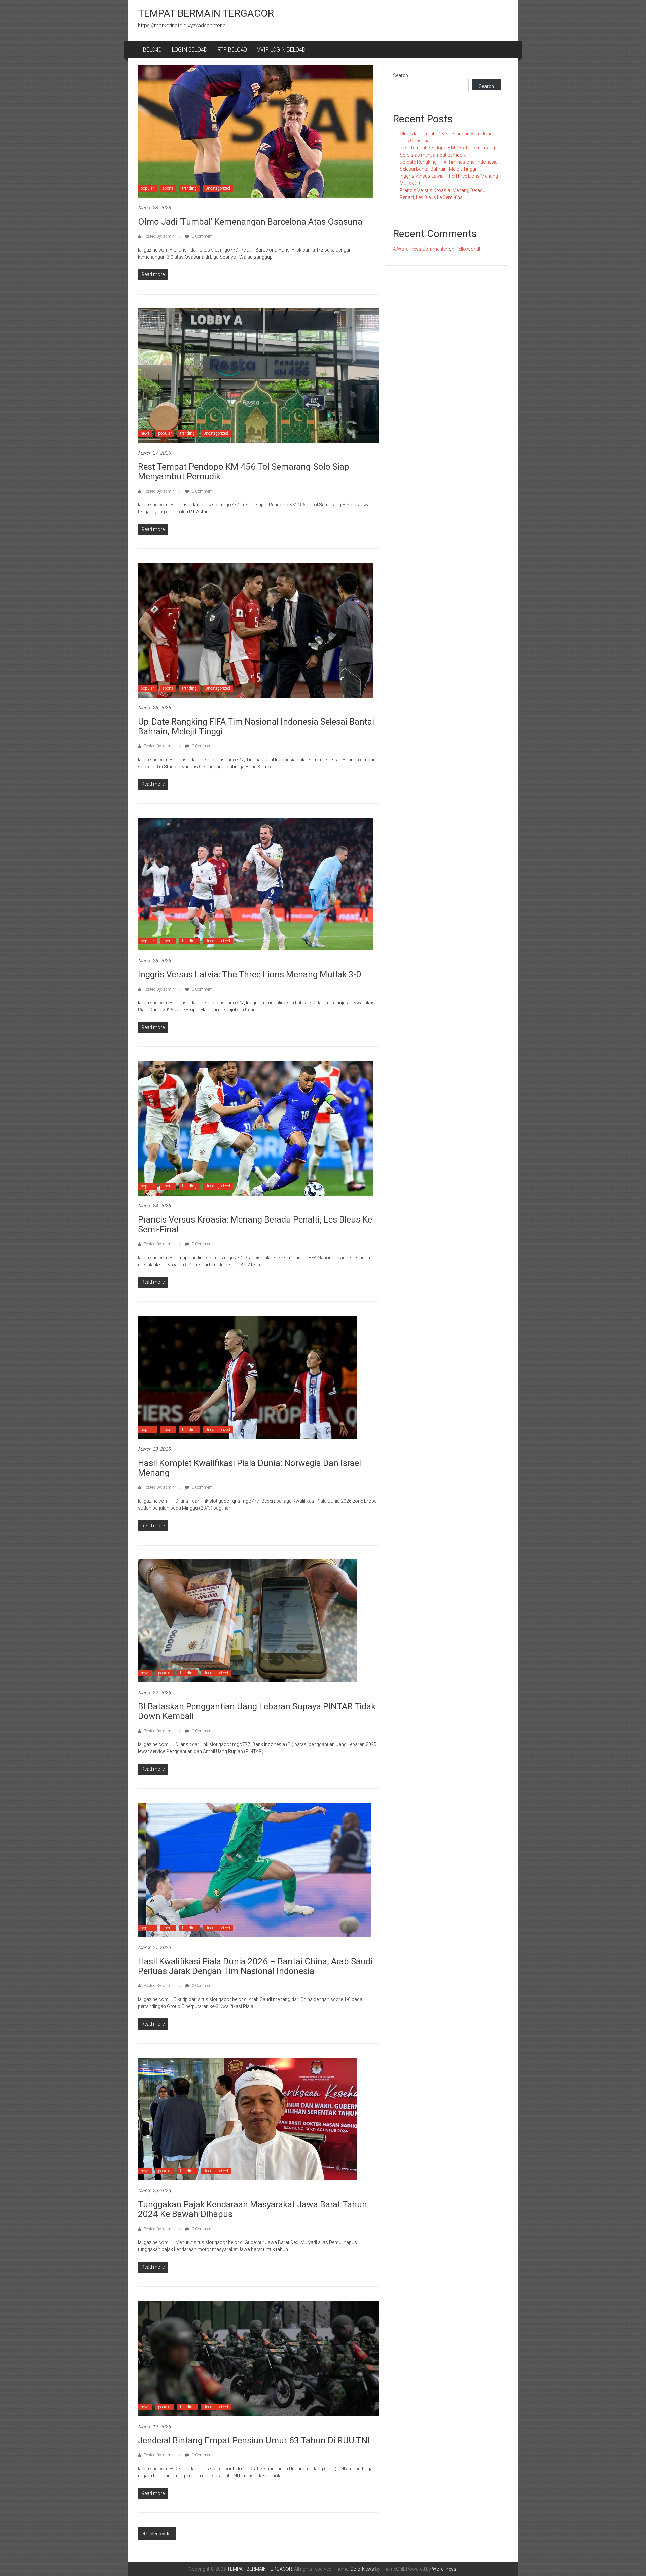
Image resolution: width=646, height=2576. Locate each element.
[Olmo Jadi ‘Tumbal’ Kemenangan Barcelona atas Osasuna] (256, 131)
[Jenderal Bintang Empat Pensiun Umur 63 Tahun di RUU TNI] (258, 2358)
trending (189, 188)
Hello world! (468, 249)
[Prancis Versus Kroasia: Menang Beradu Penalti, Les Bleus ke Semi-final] (256, 1128)
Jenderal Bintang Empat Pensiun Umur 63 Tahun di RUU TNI (254, 2440)
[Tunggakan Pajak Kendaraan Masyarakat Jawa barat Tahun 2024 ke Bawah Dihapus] (247, 2118)
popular (147, 188)
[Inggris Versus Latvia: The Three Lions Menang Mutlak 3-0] (256, 884)
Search (401, 75)
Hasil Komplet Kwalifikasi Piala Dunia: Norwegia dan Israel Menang (249, 1468)
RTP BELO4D (232, 50)
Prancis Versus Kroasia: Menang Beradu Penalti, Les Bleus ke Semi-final (255, 1224)
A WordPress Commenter (420, 249)
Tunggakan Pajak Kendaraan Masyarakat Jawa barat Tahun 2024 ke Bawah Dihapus (253, 2209)
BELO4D (152, 50)
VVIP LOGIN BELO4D (281, 50)
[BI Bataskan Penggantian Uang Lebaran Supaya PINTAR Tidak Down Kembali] (247, 1620)
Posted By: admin (159, 236)
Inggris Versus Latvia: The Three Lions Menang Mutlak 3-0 (250, 974)
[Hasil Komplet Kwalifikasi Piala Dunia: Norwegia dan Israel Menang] (247, 1377)
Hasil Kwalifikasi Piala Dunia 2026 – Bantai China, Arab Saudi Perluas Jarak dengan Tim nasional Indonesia (255, 1966)
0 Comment (202, 236)
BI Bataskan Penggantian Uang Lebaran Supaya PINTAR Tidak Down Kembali (257, 1711)
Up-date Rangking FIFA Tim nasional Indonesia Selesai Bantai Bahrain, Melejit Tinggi (256, 726)
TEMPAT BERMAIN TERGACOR (206, 13)
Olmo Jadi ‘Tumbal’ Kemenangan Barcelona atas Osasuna (250, 222)
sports (168, 188)
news (145, 433)
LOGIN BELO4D (190, 50)
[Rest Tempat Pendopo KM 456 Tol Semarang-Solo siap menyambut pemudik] (258, 375)
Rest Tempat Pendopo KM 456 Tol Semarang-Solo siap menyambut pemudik (244, 472)
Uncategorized (218, 188)
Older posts (158, 2534)
